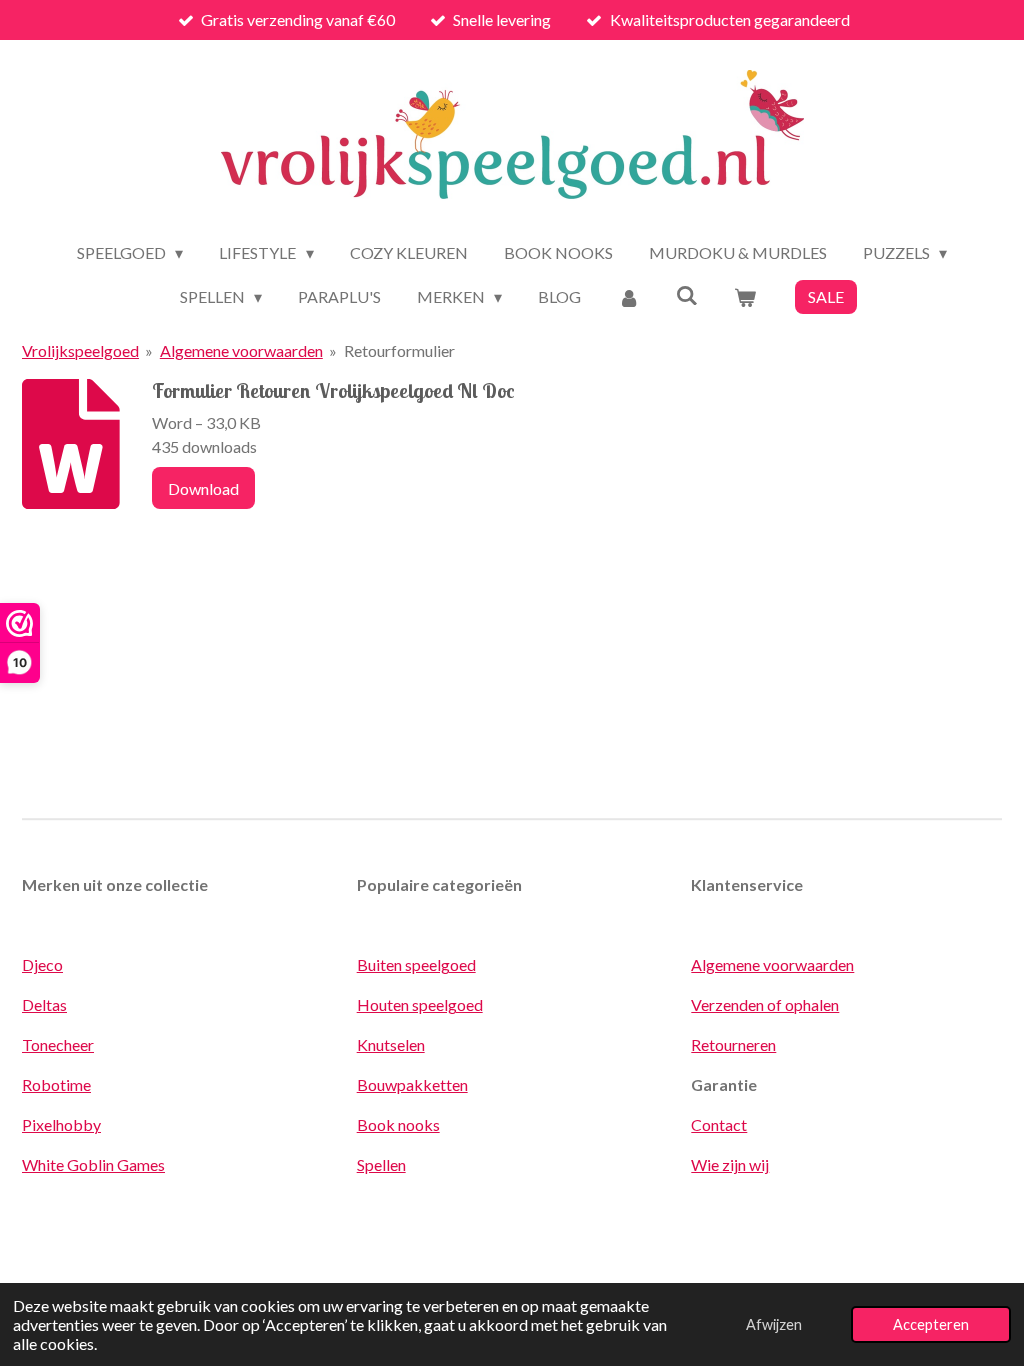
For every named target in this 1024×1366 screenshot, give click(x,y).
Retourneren (733, 1044)
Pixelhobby (61, 1124)
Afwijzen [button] (774, 1324)
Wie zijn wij (730, 1164)
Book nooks (398, 1124)
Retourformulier (399, 350)
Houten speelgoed (420, 1004)
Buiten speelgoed (416, 964)
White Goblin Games (93, 1164)
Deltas (44, 1004)
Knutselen (391, 1044)
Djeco (42, 964)
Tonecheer (58, 1044)
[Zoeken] (687, 294)
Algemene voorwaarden (241, 350)
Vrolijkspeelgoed (80, 350)
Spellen (381, 1164)
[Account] (628, 297)
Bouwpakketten (412, 1084)
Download (203, 488)
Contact (719, 1124)
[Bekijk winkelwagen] (745, 297)
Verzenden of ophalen (765, 1004)
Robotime (56, 1084)
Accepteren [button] (931, 1324)
